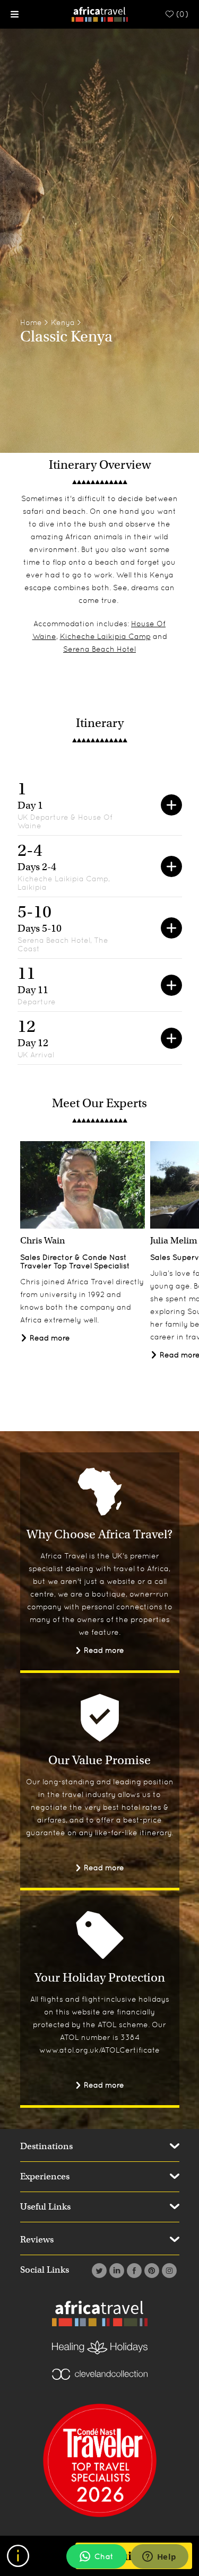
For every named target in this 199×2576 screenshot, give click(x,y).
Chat (104, 2556)
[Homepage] (99, 14)
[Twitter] (98, 2271)
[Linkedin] (115, 2271)
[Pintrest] (150, 2271)
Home (31, 322)
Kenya (63, 322)
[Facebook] (133, 2271)
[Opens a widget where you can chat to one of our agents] (159, 2557)
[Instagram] (168, 2271)
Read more (49, 1338)
